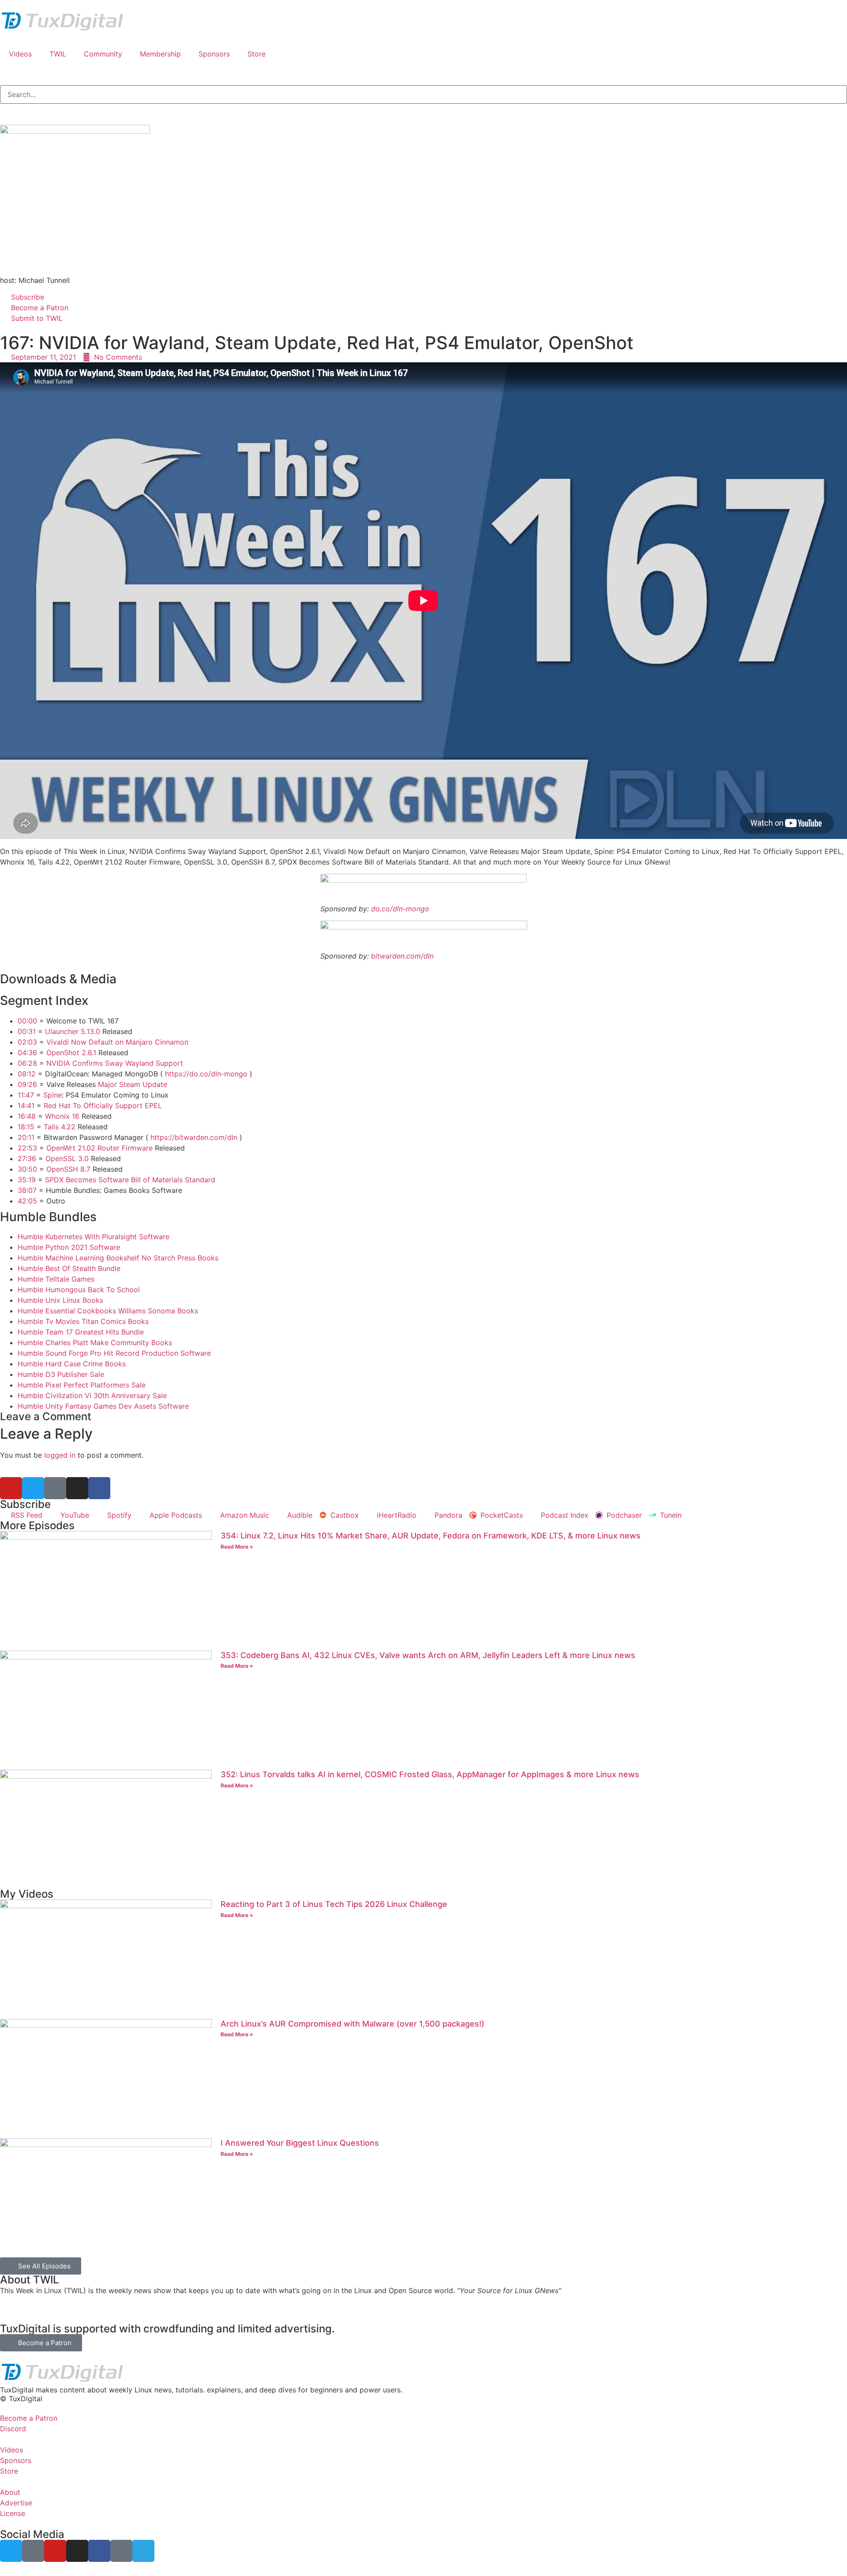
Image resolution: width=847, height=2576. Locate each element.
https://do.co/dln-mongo (206, 1074)
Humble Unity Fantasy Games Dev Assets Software (103, 1406)
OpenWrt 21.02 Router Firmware (99, 1148)
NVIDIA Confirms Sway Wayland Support (115, 1063)
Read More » (237, 1547)
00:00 (27, 1021)
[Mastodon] (55, 1488)
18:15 (26, 1127)
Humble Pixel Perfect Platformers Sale (82, 1385)
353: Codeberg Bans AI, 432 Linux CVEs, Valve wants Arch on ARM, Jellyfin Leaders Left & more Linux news (428, 1655)
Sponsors (214, 54)
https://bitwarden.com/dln (194, 1137)
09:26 (27, 1084)
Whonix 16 (62, 1116)
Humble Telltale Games (56, 1279)
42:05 (27, 1201)
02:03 (27, 1042)
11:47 (26, 1095)
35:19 (27, 1180)
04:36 (27, 1053)
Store (257, 54)
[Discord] (121, 2551)
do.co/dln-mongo (400, 909)
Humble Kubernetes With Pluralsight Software (94, 1237)
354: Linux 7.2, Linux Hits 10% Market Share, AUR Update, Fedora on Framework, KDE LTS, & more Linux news (431, 1536)
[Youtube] (11, 1488)
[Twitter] (33, 1488)
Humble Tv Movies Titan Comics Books (83, 1321)
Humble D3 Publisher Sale (61, 1374)
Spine (52, 1095)
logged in (60, 1455)
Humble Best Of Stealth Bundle (69, 1268)
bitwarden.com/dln (402, 956)
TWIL (58, 54)
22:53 (27, 1148)
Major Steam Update (133, 1084)
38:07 (27, 1190)
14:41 (26, 1106)
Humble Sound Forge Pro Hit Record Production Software (114, 1353)
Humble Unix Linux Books (60, 1300)
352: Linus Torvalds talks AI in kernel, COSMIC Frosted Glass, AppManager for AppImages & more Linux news (430, 1774)
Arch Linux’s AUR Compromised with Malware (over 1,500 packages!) (352, 2024)
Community (103, 54)
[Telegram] (143, 2551)
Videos (20, 54)
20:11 (26, 1137)
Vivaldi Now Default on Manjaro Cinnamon (117, 1042)
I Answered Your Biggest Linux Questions (300, 2143)
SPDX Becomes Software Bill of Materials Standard (130, 1180)
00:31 (27, 1031)
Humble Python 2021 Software (69, 1247)
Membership (160, 54)
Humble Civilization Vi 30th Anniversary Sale (92, 1395)
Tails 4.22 (60, 1127)
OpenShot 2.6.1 (71, 1053)
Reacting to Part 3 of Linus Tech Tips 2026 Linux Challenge (334, 1904)
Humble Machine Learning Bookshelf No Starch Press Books (118, 1258)
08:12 (27, 1074)
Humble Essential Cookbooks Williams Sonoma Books (108, 1311)
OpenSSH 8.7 (68, 1169)
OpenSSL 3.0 (67, 1158)
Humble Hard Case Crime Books (72, 1364)
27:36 (27, 1158)
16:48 (27, 1116)
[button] (423, 2390)
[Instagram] (77, 1488)
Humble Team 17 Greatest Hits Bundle (81, 1332)
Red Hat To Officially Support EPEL (103, 1106)
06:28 (27, 1063)
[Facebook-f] (99, 1488)
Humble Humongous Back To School (79, 1290)
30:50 (27, 1169)
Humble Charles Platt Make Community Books (95, 1343)
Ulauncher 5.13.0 (73, 1031)
